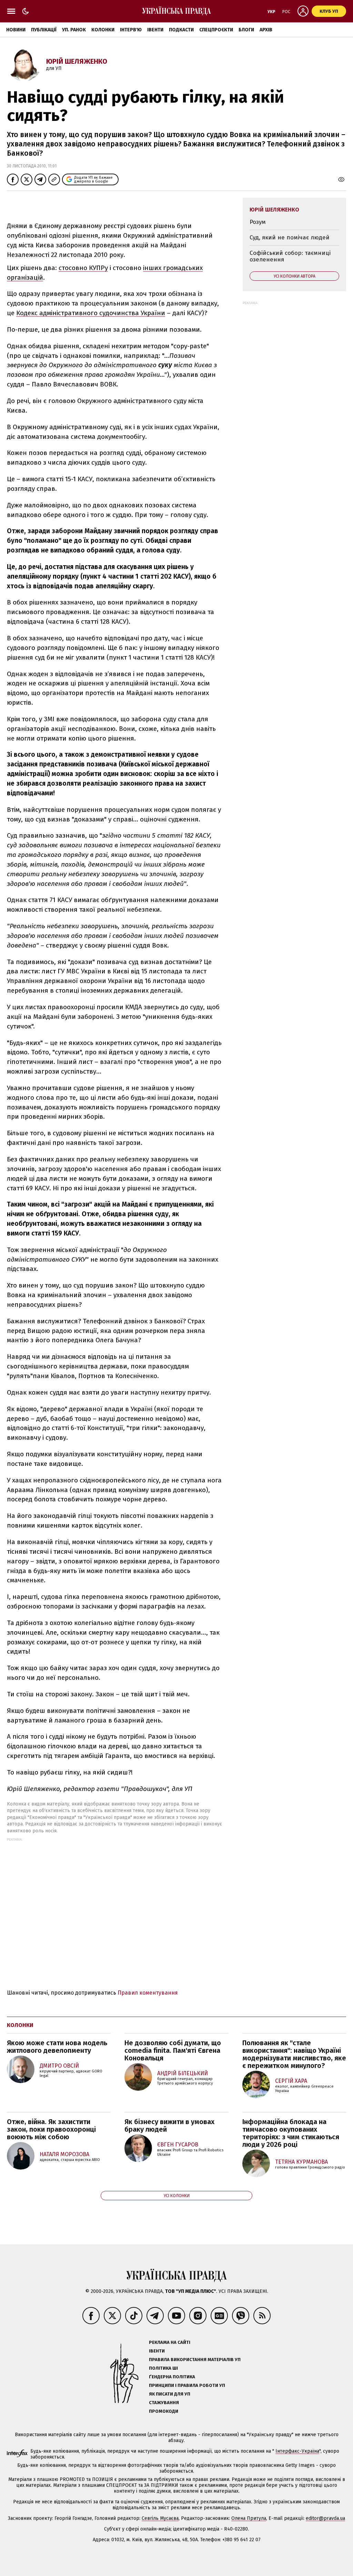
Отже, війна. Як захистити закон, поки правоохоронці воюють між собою (51, 2129)
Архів (266, 30)
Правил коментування (148, 1993)
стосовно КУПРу (83, 268)
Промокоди (164, 2411)
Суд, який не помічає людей (290, 237)
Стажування (164, 2403)
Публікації (44, 30)
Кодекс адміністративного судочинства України (91, 313)
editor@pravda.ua (325, 2518)
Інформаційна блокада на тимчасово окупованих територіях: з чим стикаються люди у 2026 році (291, 2133)
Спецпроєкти (216, 30)
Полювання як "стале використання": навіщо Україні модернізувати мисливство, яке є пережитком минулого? (294, 2054)
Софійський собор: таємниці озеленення (290, 256)
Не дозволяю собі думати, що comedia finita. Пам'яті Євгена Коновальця (173, 2050)
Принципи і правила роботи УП (187, 2385)
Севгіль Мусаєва (160, 2518)
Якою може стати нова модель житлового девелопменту (57, 2047)
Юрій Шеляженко (77, 61)
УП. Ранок (74, 30)
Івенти (155, 30)
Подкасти (181, 30)
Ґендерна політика (172, 2377)
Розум (258, 222)
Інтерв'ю (131, 30)
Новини (16, 30)
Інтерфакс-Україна (297, 2451)
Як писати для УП (170, 2394)
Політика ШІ (163, 2368)
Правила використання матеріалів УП (195, 2360)
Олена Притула (249, 2518)
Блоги (246, 30)
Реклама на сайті (170, 2342)
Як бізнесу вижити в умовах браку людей (169, 2125)
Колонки (103, 30)
